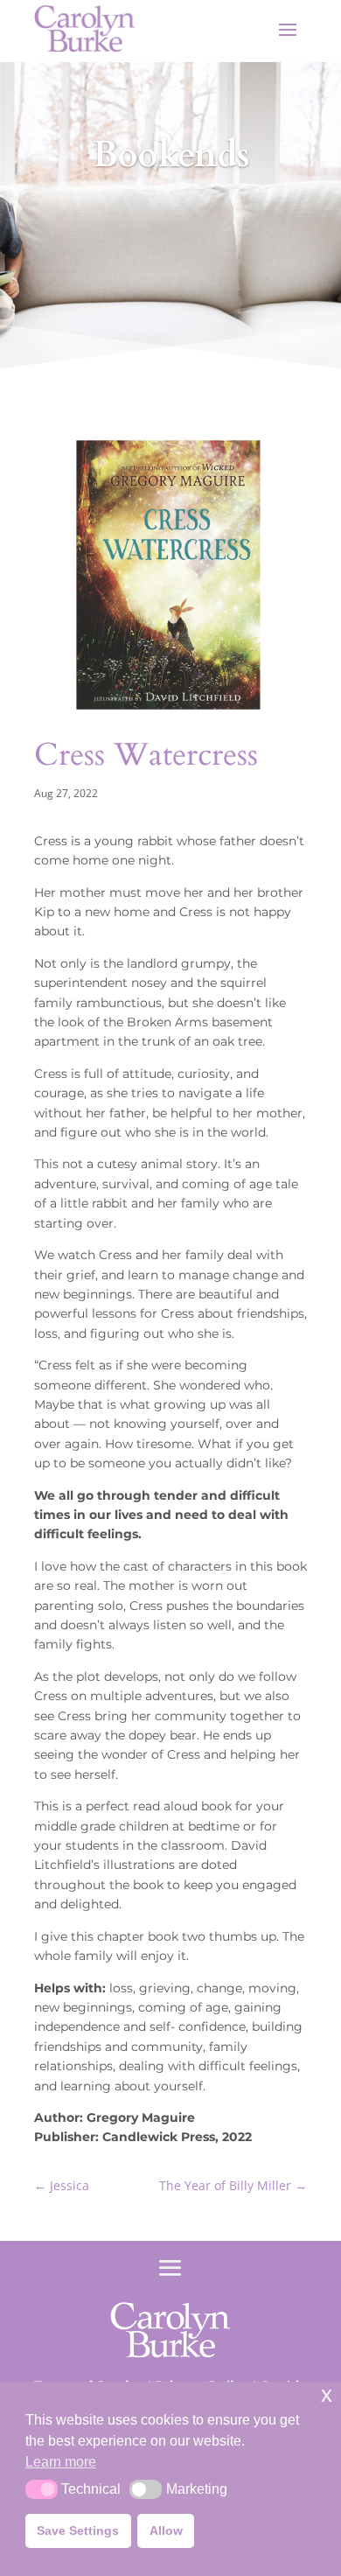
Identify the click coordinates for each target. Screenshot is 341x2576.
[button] (42, 2489)
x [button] (327, 2394)
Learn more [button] (61, 2462)
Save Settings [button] (78, 2530)
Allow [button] (166, 2530)
